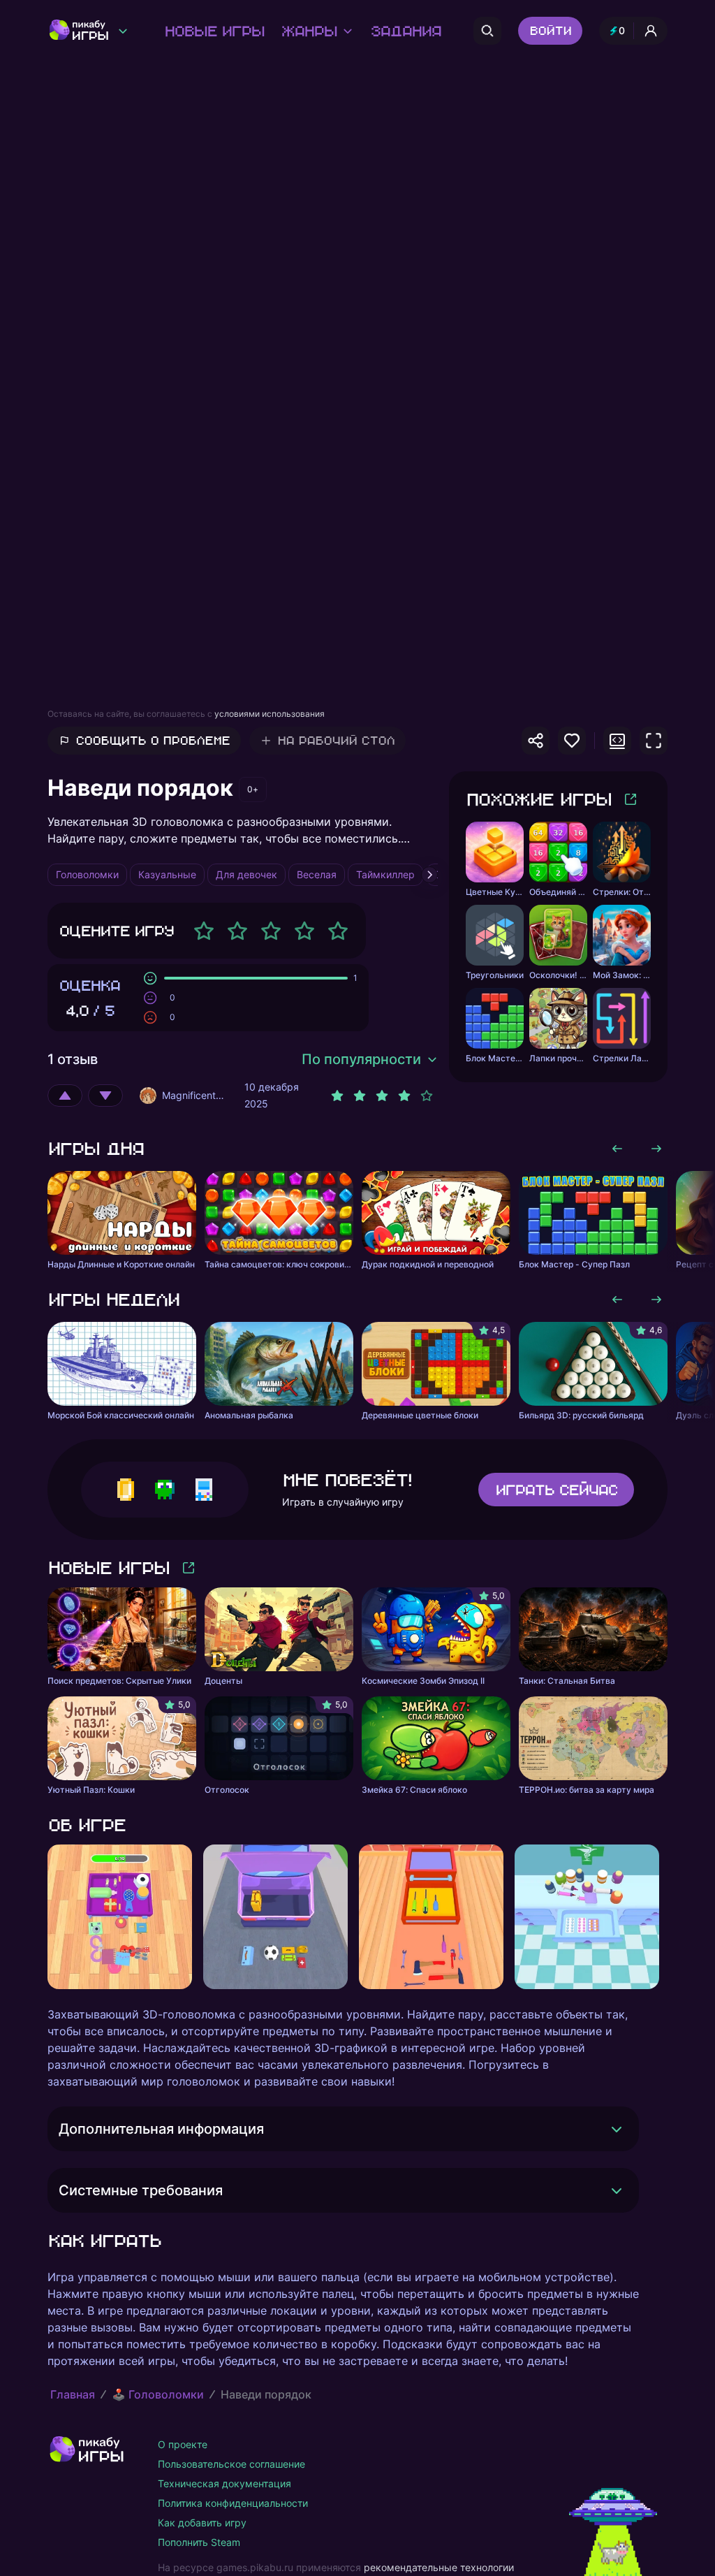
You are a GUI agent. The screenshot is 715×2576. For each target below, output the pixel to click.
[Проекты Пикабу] (123, 31)
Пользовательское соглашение (231, 2464)
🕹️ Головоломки (158, 2394)
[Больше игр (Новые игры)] (189, 1568)
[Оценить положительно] (65, 1096)
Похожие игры (538, 799)
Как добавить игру (202, 2523)
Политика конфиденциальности (233, 2503)
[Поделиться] (536, 741)
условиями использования (270, 714)
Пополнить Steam (199, 2542)
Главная (73, 2394)
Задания (405, 31)
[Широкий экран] (617, 741)
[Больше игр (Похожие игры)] (631, 799)
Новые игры (214, 31)
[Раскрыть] (617, 2129)
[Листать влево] (617, 1149)
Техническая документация (224, 2483)
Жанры (309, 31)
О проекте (183, 2444)
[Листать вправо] (656, 1149)
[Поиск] (487, 31)
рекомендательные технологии (439, 2567)
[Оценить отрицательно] (105, 1096)
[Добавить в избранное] (572, 741)
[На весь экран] (654, 741)
